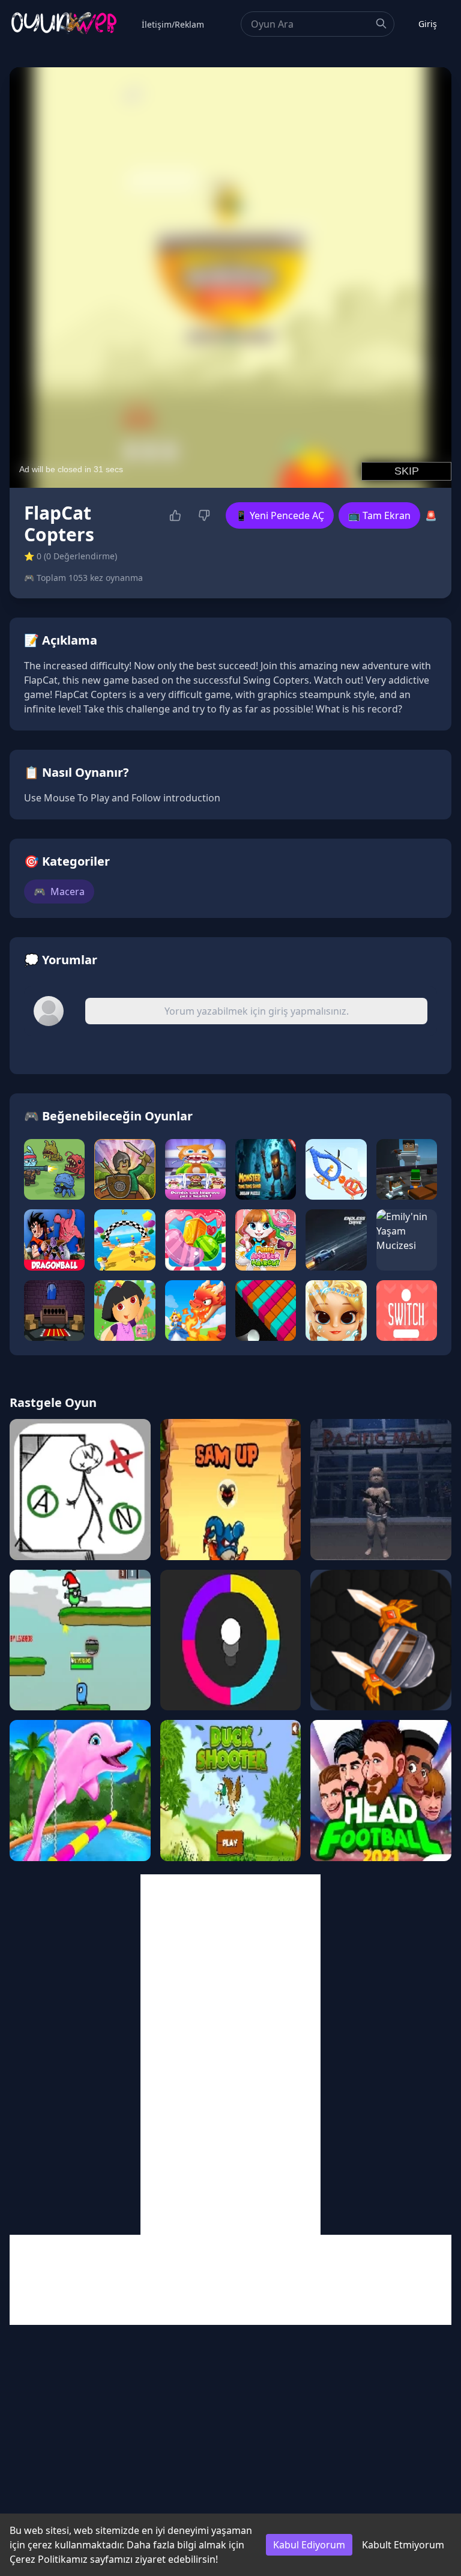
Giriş (428, 24)
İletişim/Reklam (173, 24)
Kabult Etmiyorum (403, 2545)
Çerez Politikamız (49, 2559)
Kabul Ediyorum (309, 2545)
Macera (59, 892)
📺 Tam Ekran (379, 515)
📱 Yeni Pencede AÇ (280, 515)
